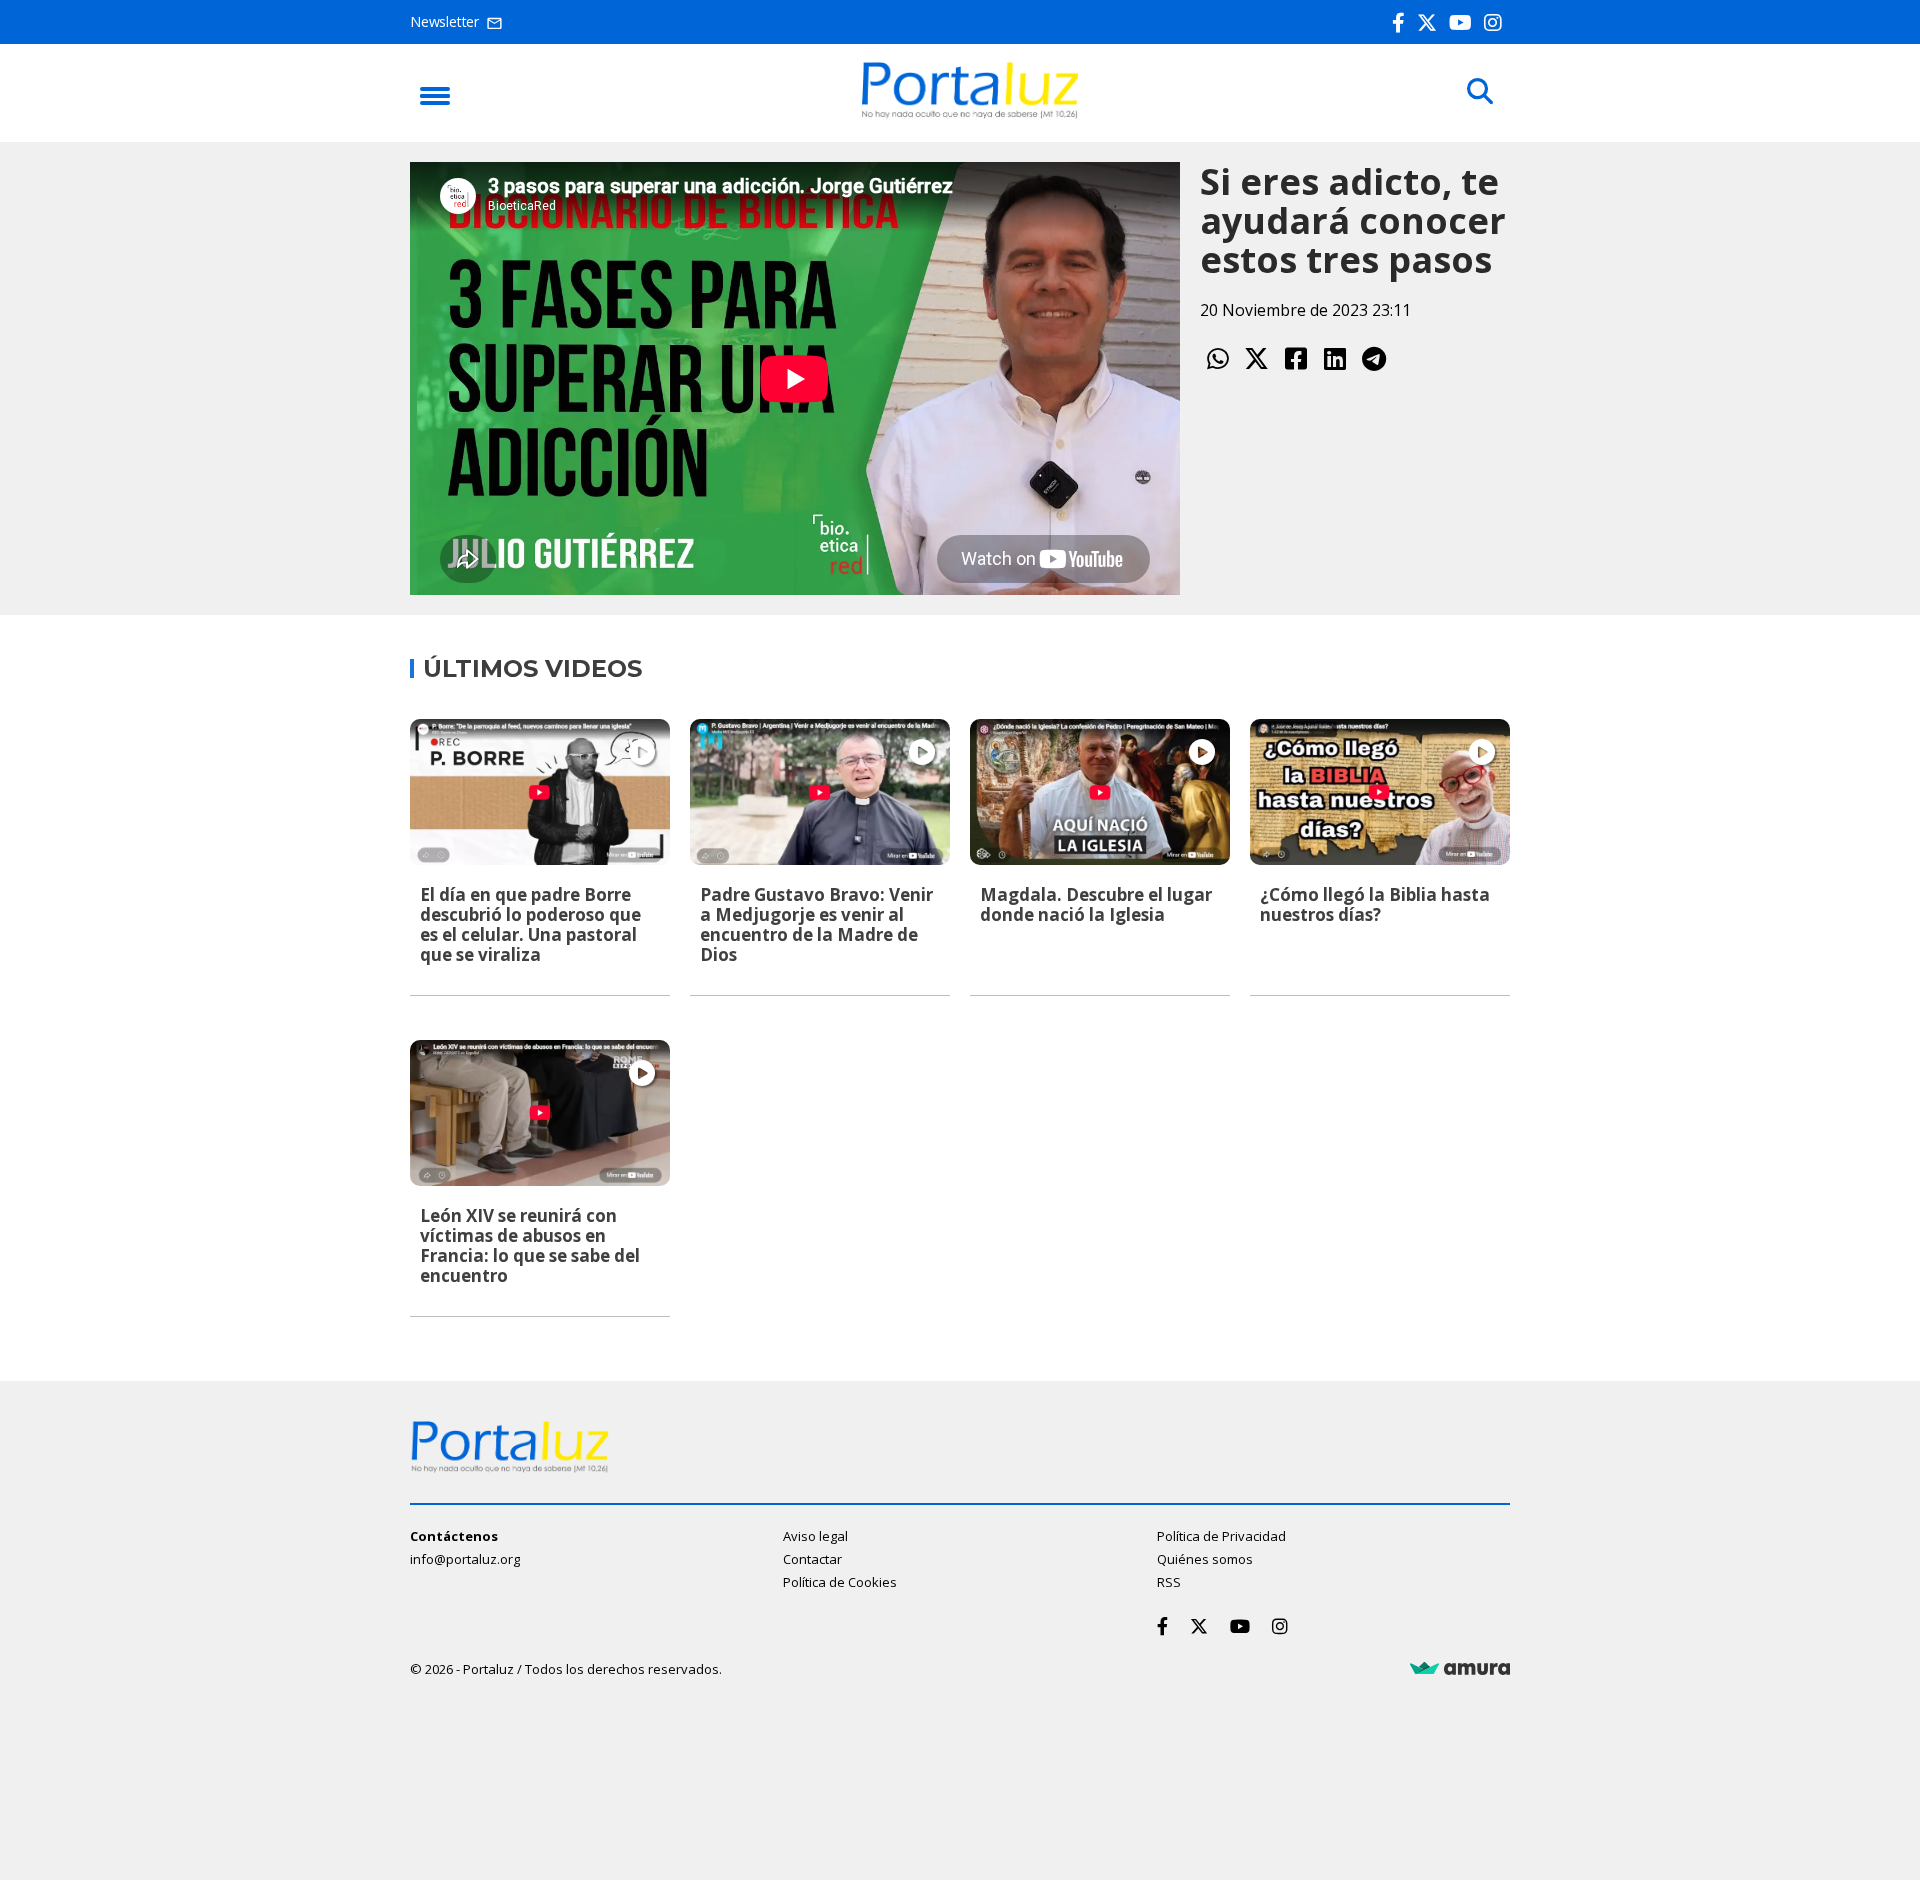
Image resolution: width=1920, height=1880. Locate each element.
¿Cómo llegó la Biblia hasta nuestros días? (1375, 904)
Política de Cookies (840, 1582)
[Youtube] (1464, 22)
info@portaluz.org (465, 1559)
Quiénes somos (1205, 1559)
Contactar (812, 1559)
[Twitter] (1431, 22)
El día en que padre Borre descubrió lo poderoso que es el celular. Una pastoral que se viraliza (530, 924)
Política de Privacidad (1221, 1536)
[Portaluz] (970, 113)
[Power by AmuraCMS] (1460, 1669)
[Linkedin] (1334, 358)
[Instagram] (1497, 22)
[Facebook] (1402, 22)
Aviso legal (815, 1536)
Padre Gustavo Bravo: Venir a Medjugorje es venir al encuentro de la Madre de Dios (816, 924)
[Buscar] (1480, 92)
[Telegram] (1373, 358)
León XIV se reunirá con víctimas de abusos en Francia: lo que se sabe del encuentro (530, 1245)
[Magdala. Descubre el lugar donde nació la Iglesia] (1100, 792)
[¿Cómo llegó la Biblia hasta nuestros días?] (1380, 792)
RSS (1169, 1582)
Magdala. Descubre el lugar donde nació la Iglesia (1096, 904)
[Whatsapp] (1217, 358)
